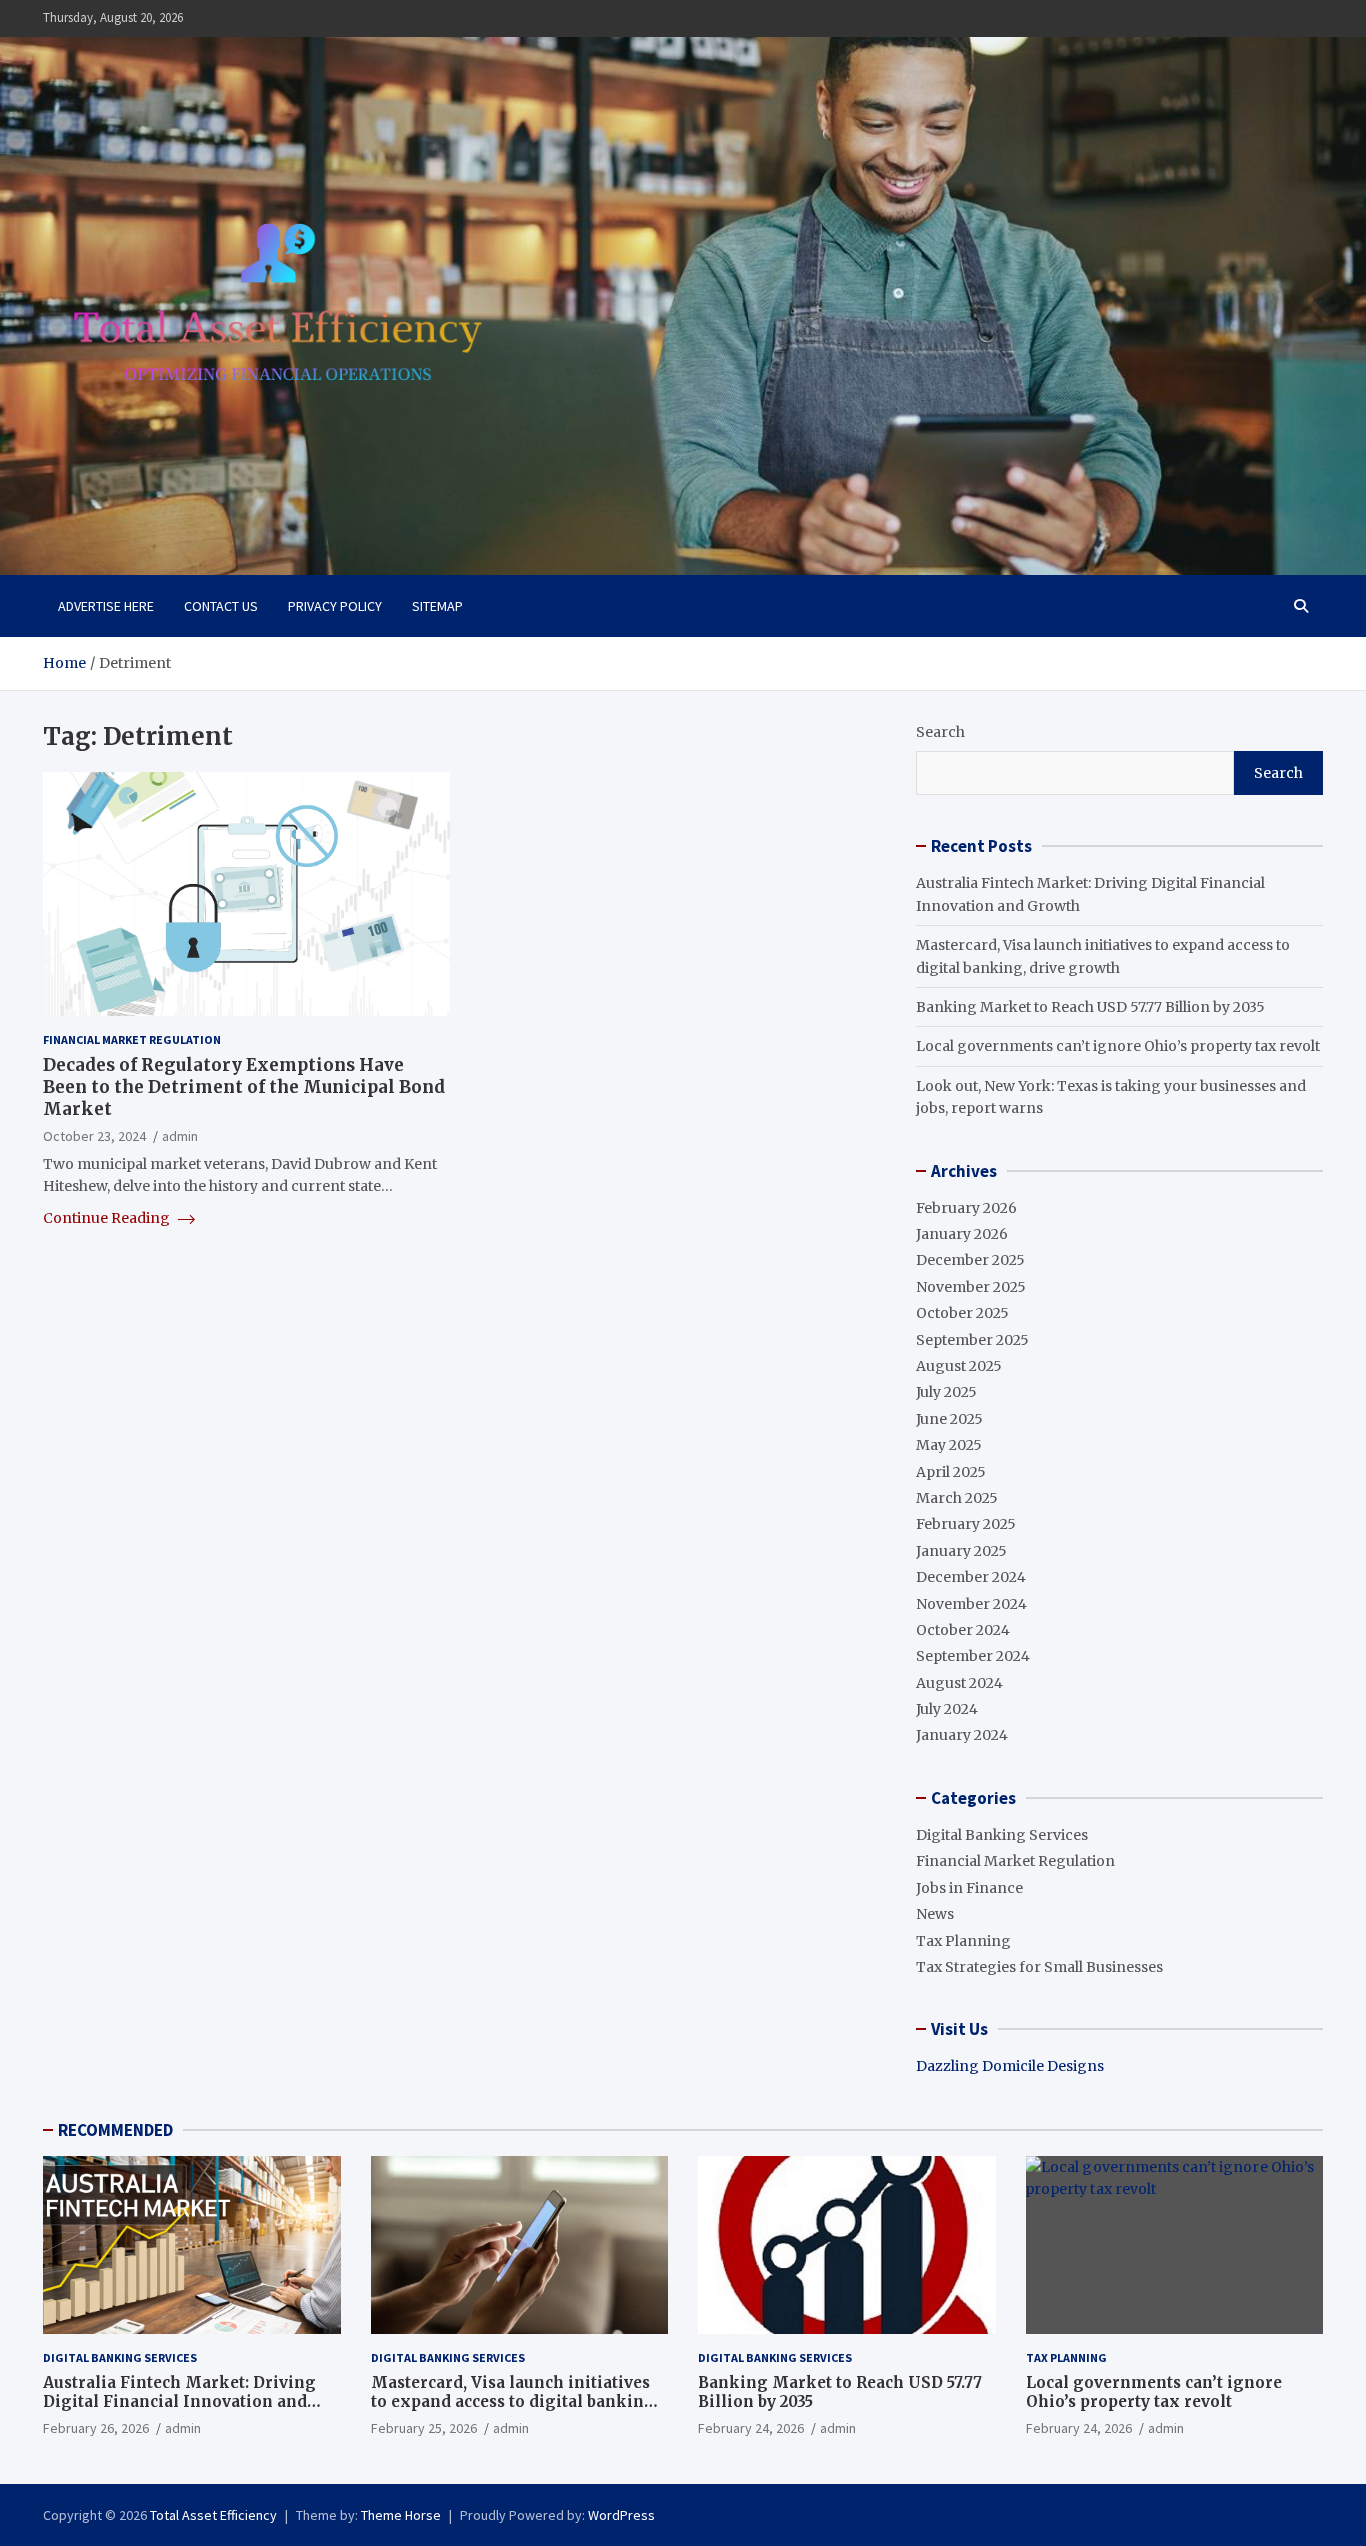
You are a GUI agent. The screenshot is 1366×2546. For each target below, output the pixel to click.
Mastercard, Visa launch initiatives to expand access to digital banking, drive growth (515, 2402)
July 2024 (947, 1709)
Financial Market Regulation (132, 1039)
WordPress (621, 2515)
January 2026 (962, 1234)
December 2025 (970, 1260)
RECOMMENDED (115, 2130)
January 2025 (961, 1551)
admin (180, 1136)
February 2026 (966, 1208)
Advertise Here (106, 606)
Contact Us (221, 606)
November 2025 (971, 1287)
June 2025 (949, 1419)
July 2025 (946, 1392)
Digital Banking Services (1002, 1835)
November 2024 (971, 1604)
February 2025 (966, 1524)
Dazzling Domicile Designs (1010, 2066)
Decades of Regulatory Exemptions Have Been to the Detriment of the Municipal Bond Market (244, 1087)
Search (940, 732)
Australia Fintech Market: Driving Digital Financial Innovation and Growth (179, 2402)
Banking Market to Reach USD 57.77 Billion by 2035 (1090, 1007)
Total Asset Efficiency (213, 2515)
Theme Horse (401, 2515)
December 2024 (971, 1577)
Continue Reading (108, 1218)
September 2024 (973, 1656)
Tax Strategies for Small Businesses (1039, 1967)
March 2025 (957, 1498)
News (935, 1914)
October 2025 (962, 1313)
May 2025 (949, 1445)
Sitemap (437, 606)
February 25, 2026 (424, 2428)
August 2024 (959, 1683)
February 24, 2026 (751, 2428)
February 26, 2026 (96, 2428)
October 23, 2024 (94, 1136)
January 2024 (962, 1735)
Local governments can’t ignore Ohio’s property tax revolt (1118, 1046)
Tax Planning (963, 1941)
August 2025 (959, 1366)
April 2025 (951, 1472)
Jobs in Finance (969, 1888)
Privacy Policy (335, 606)
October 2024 (963, 1630)
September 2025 (972, 1340)
